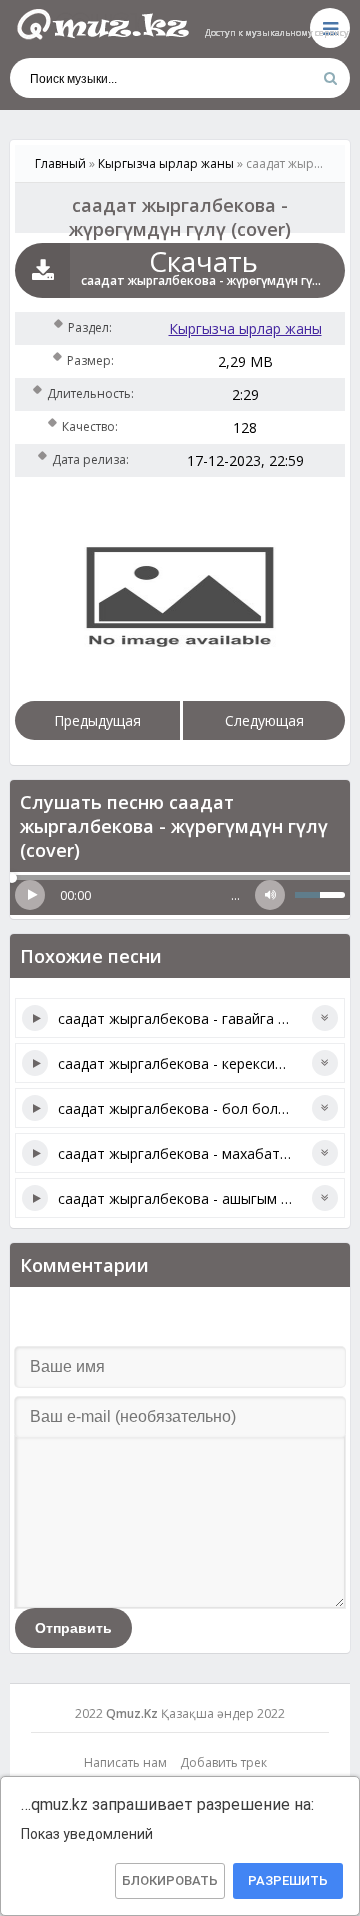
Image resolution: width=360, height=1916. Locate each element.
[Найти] (330, 78)
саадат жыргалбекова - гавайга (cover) (190, 1018)
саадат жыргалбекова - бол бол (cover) (192, 1108)
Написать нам (125, 1762)
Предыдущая (97, 720)
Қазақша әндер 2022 (223, 1713)
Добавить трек (223, 1762)
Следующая (264, 720)
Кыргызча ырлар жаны (245, 328)
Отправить (73, 1628)
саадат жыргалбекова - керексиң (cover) (195, 1063)
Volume (270, 895)
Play (30, 895)
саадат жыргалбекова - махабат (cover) (193, 1153)
